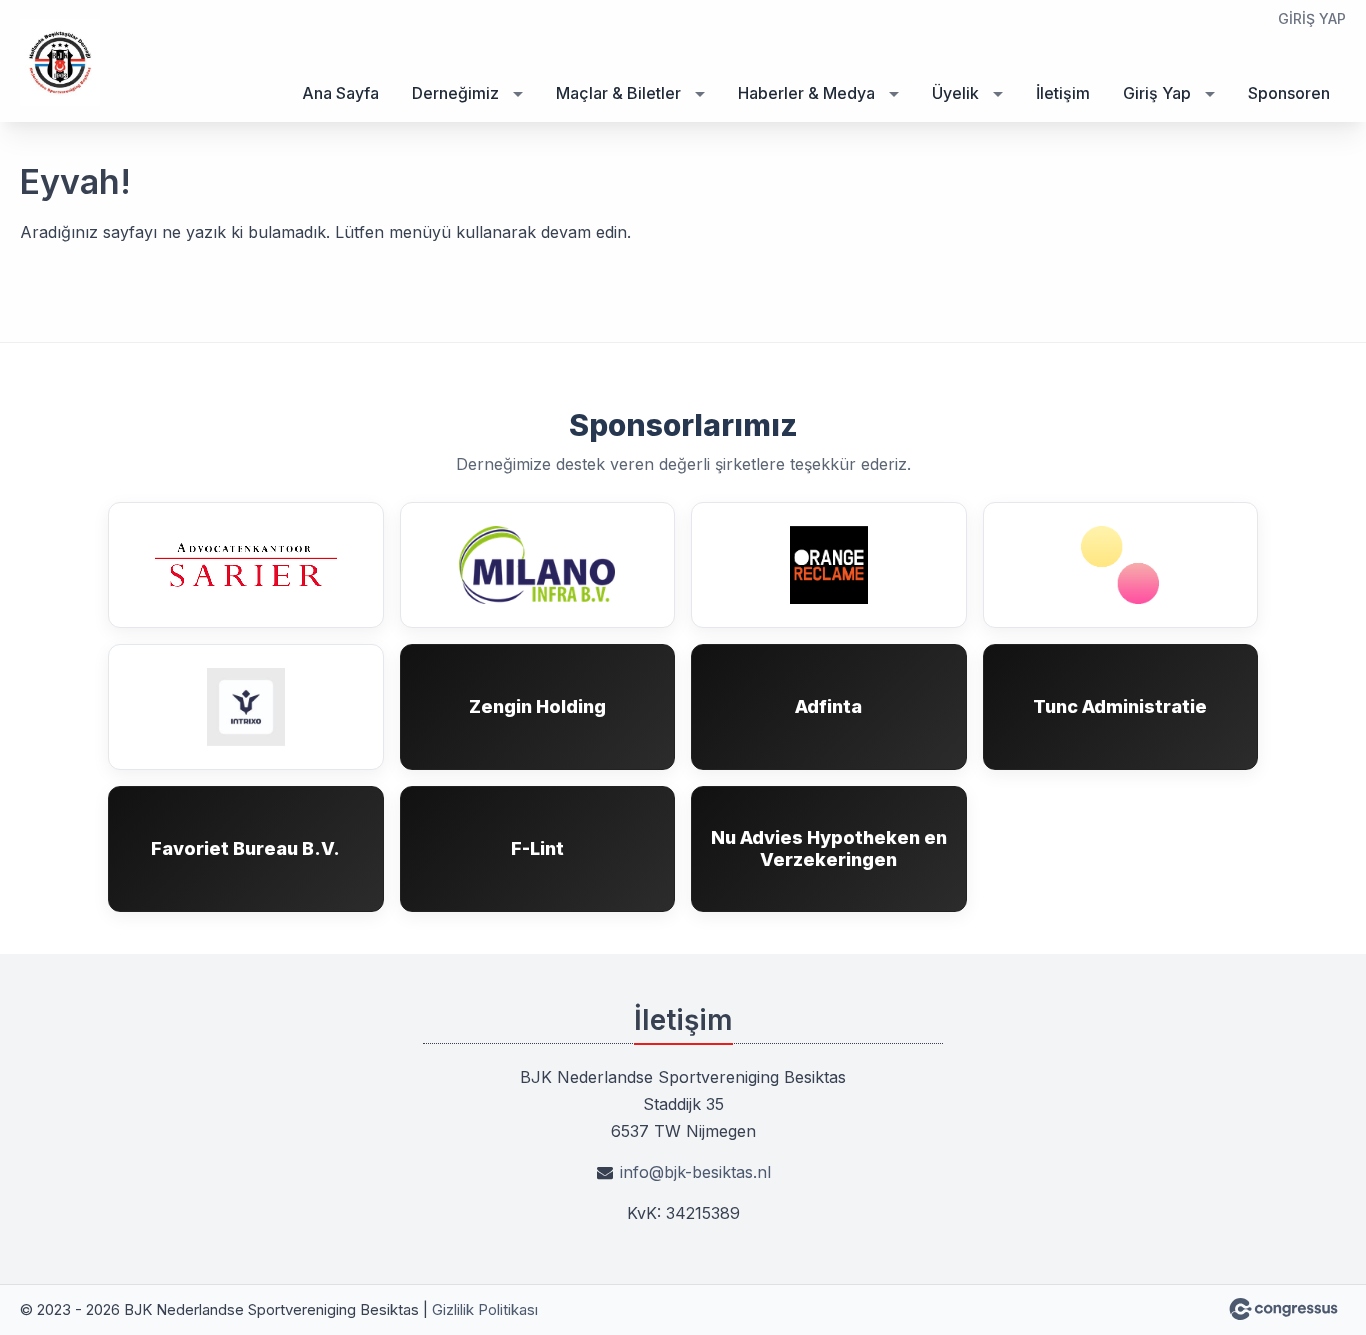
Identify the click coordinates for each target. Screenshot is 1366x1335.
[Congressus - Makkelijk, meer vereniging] (1283, 1309)
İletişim (1063, 93)
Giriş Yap (1312, 18)
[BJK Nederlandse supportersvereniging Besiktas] (60, 62)
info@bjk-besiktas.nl (695, 1172)
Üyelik (955, 93)
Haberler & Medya (806, 93)
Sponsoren (1289, 93)
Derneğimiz (455, 93)
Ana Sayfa (340, 93)
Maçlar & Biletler (618, 93)
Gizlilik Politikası (485, 1309)
